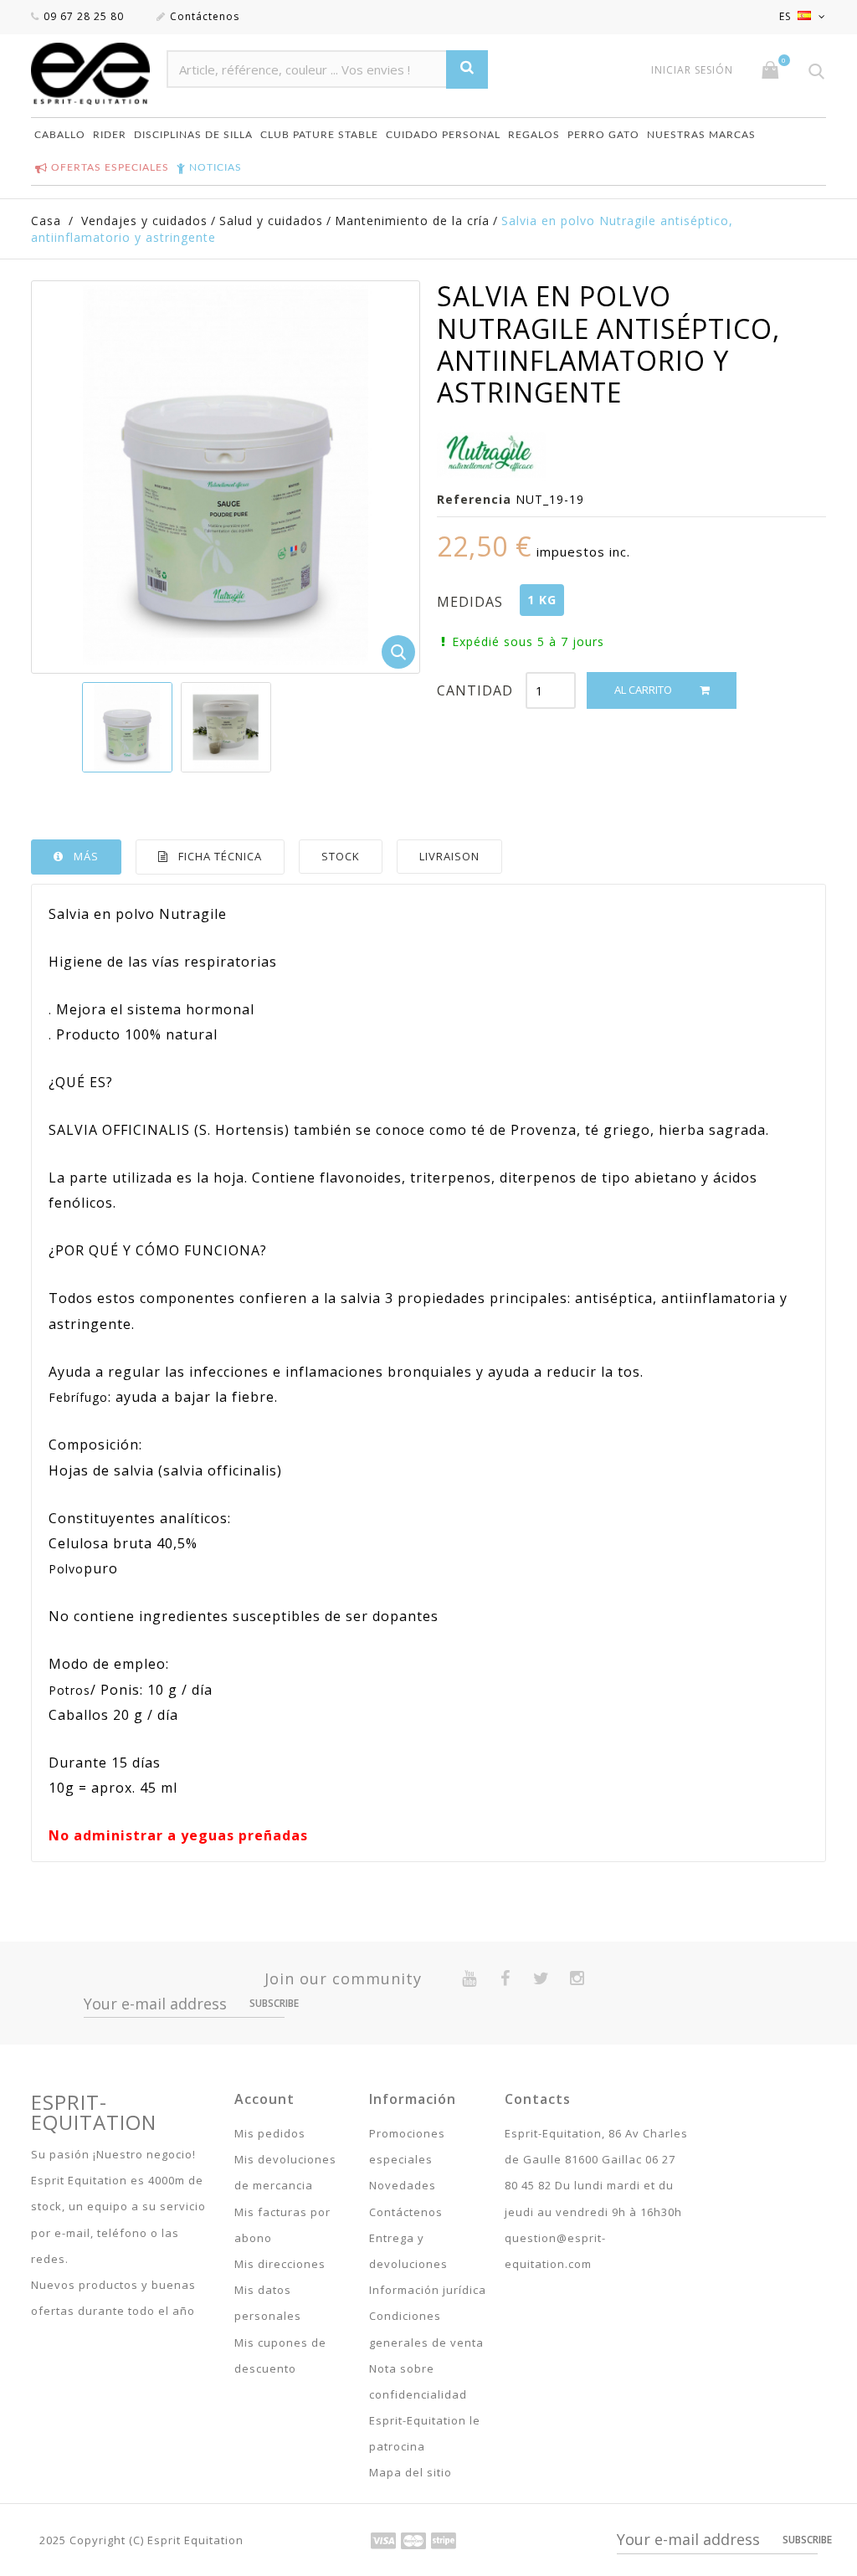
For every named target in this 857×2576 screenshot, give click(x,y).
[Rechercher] (467, 69)
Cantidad (475, 690)
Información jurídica (428, 2290)
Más (86, 856)
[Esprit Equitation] (90, 74)
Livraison (449, 856)
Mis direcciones (280, 2264)
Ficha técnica (220, 856)
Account (264, 2099)
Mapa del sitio (411, 2472)
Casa (46, 221)
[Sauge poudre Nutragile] (127, 727)
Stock (341, 856)
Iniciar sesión (692, 70)
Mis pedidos (270, 2133)
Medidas (472, 602)
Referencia (474, 499)
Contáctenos (205, 16)
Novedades (403, 2185)
